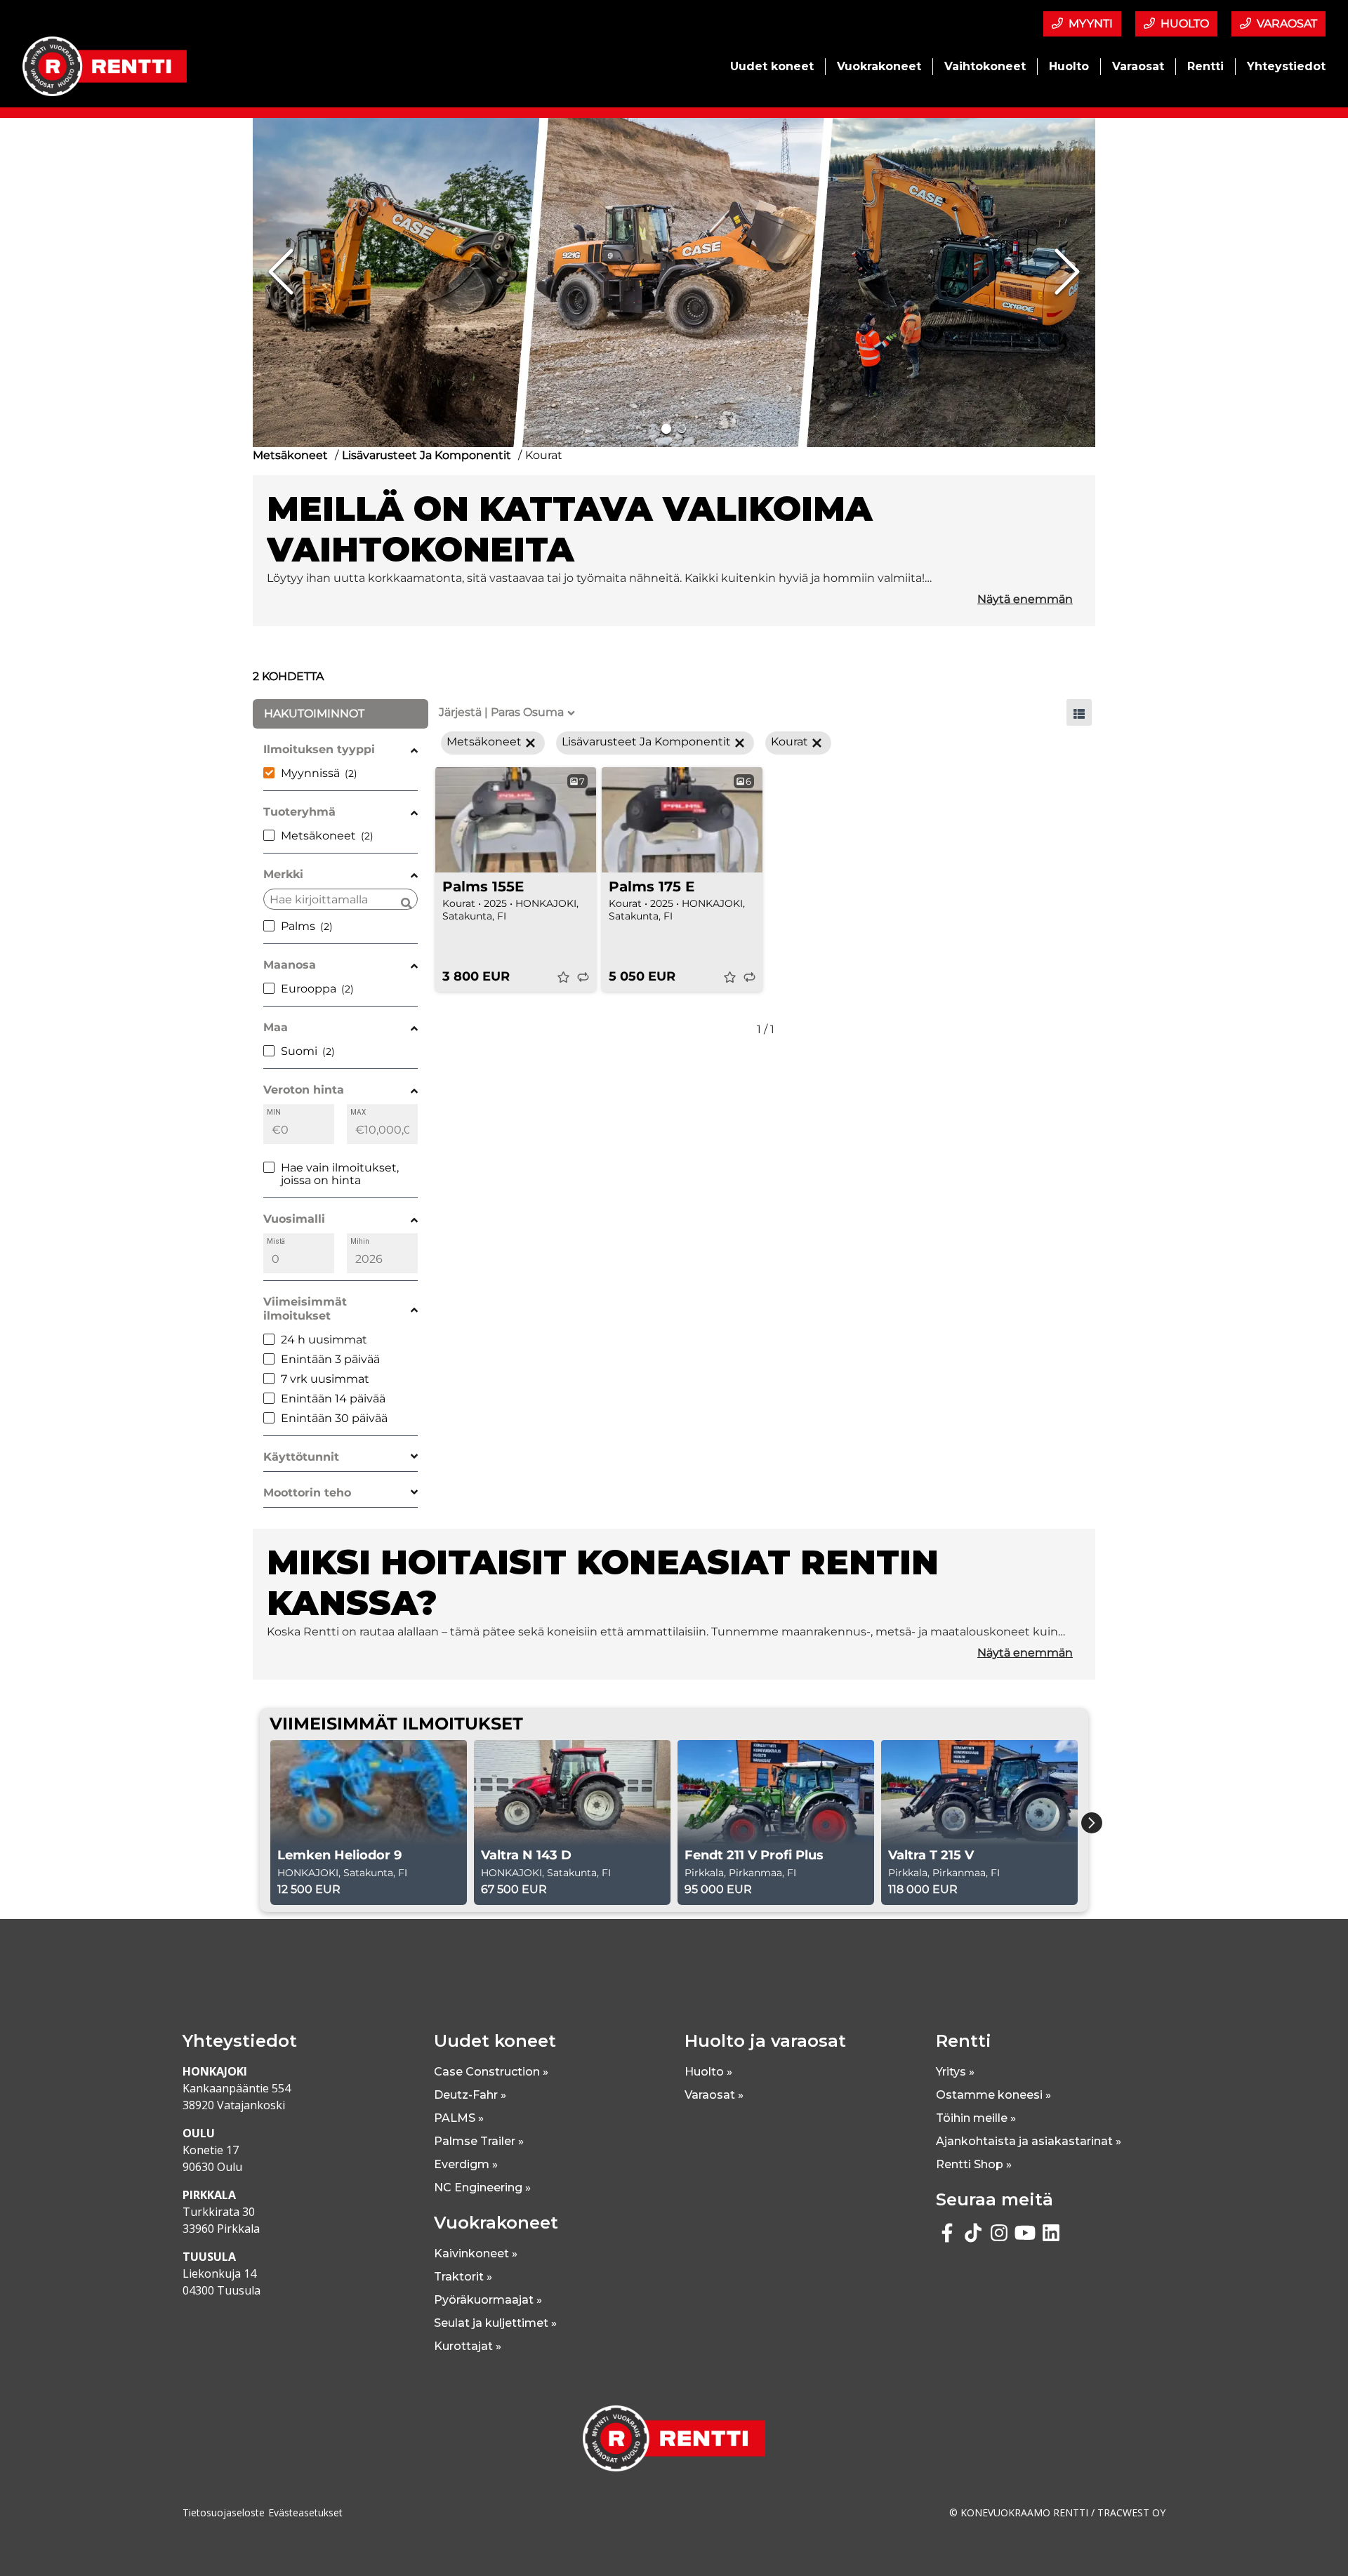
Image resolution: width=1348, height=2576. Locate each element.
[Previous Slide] (281, 272)
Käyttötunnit (301, 1457)
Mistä (276, 1241)
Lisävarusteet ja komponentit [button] (646, 742)
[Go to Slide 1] (666, 429)
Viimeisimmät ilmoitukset (305, 1309)
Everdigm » (466, 2164)
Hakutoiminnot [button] (314, 713)
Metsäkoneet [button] (484, 742)
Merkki (283, 874)
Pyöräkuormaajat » (488, 2300)
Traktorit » (463, 2277)
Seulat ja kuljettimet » (495, 2323)
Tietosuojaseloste (224, 2512)
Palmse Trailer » (479, 2141)
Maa (276, 1027)
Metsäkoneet (290, 455)
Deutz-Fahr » (470, 2095)
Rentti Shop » (974, 2164)
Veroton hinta (304, 1090)
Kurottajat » (468, 2346)
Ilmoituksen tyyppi (319, 749)
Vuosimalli (294, 1219)
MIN (274, 1112)
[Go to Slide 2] (682, 429)
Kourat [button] (789, 742)
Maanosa (290, 965)
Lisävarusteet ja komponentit (427, 455)
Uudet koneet (772, 66)
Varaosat (1138, 66)
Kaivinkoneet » (476, 2253)
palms (298, 926)
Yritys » (955, 2072)
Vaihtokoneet (985, 66)
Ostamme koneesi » (993, 2095)
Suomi (299, 1051)
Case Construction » (491, 2072)
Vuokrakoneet (879, 66)
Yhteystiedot (1286, 66)
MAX (358, 1112)
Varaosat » (714, 2095)
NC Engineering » (482, 2187)
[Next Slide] (1067, 272)
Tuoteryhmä (299, 812)
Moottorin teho (307, 1493)
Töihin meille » (976, 2118)
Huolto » (708, 2072)
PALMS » (459, 2118)
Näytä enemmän (1025, 599)
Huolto (1069, 66)
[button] (674, 272)
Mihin (360, 1241)
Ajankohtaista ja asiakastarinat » (1029, 2141)
